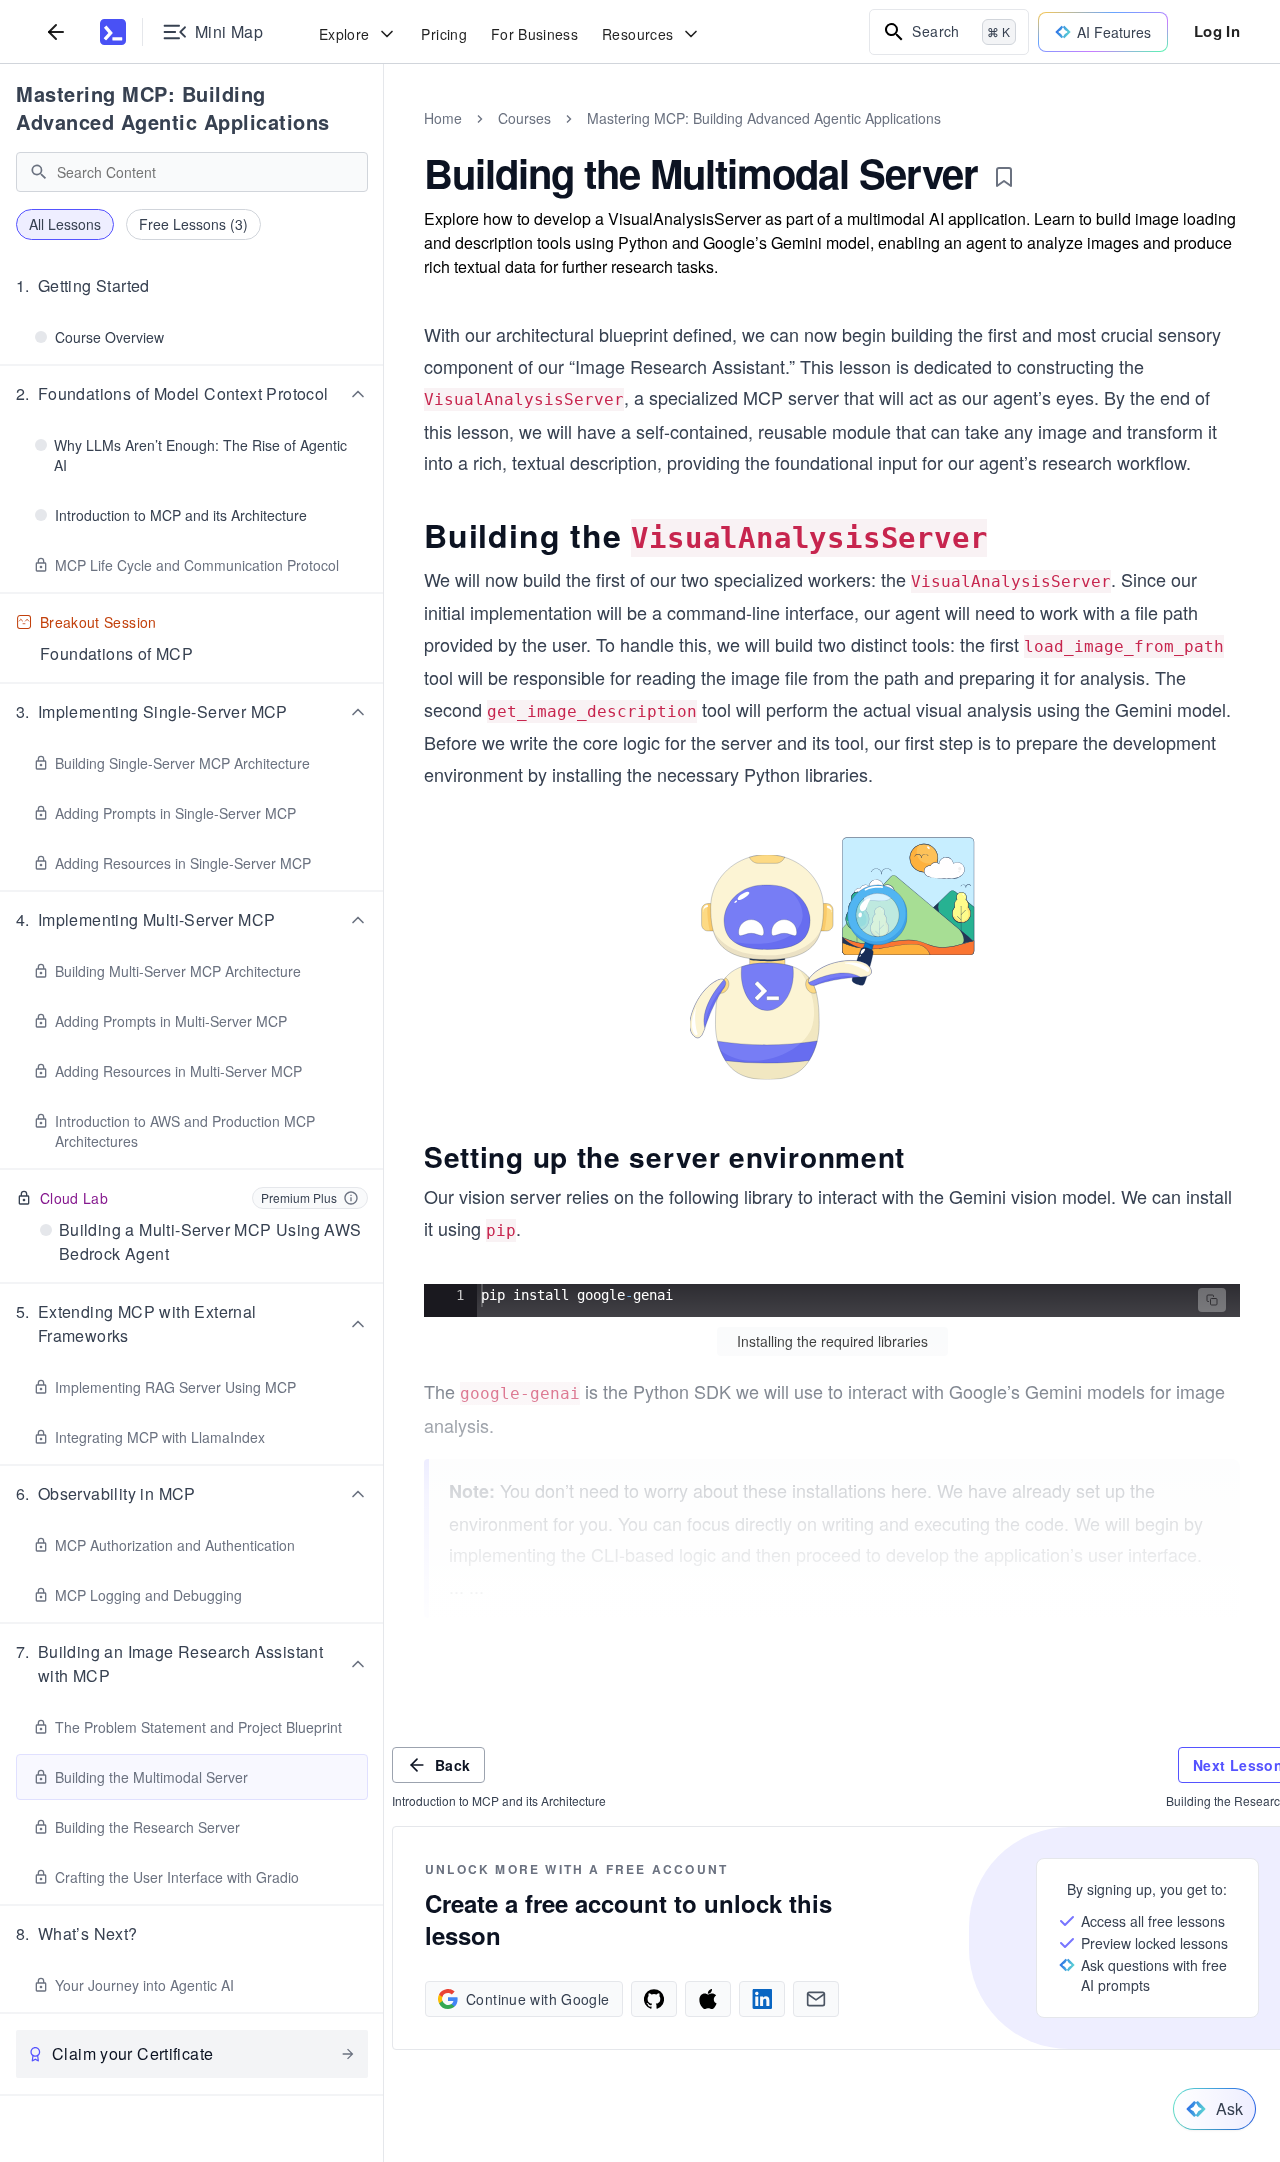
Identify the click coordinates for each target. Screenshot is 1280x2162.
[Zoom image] (832, 957)
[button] (192, 286)
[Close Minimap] (384, 140)
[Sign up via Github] (654, 1999)
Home (443, 118)
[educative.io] (113, 32)
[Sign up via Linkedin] (762, 1999)
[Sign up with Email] (816, 1999)
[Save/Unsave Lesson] (1004, 177)
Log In (1217, 31)
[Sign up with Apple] (708, 1999)
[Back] (56, 31)
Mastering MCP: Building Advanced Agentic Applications (173, 107)
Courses (524, 118)
